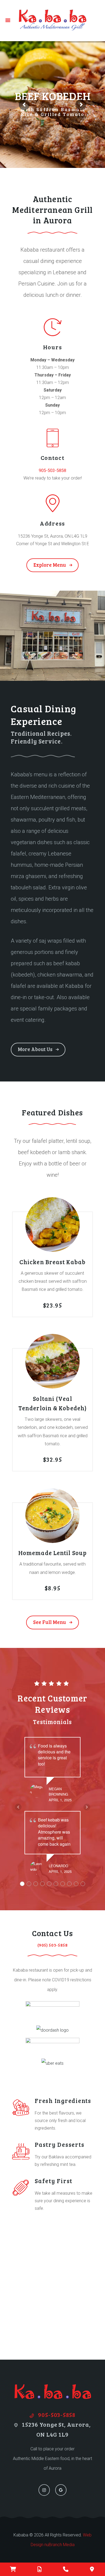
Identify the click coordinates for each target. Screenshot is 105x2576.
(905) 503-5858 (53, 1945)
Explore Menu (50, 565)
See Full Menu (50, 1622)
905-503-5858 (52, 471)
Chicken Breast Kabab (52, 1262)
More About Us (35, 1049)
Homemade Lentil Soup (52, 1553)
